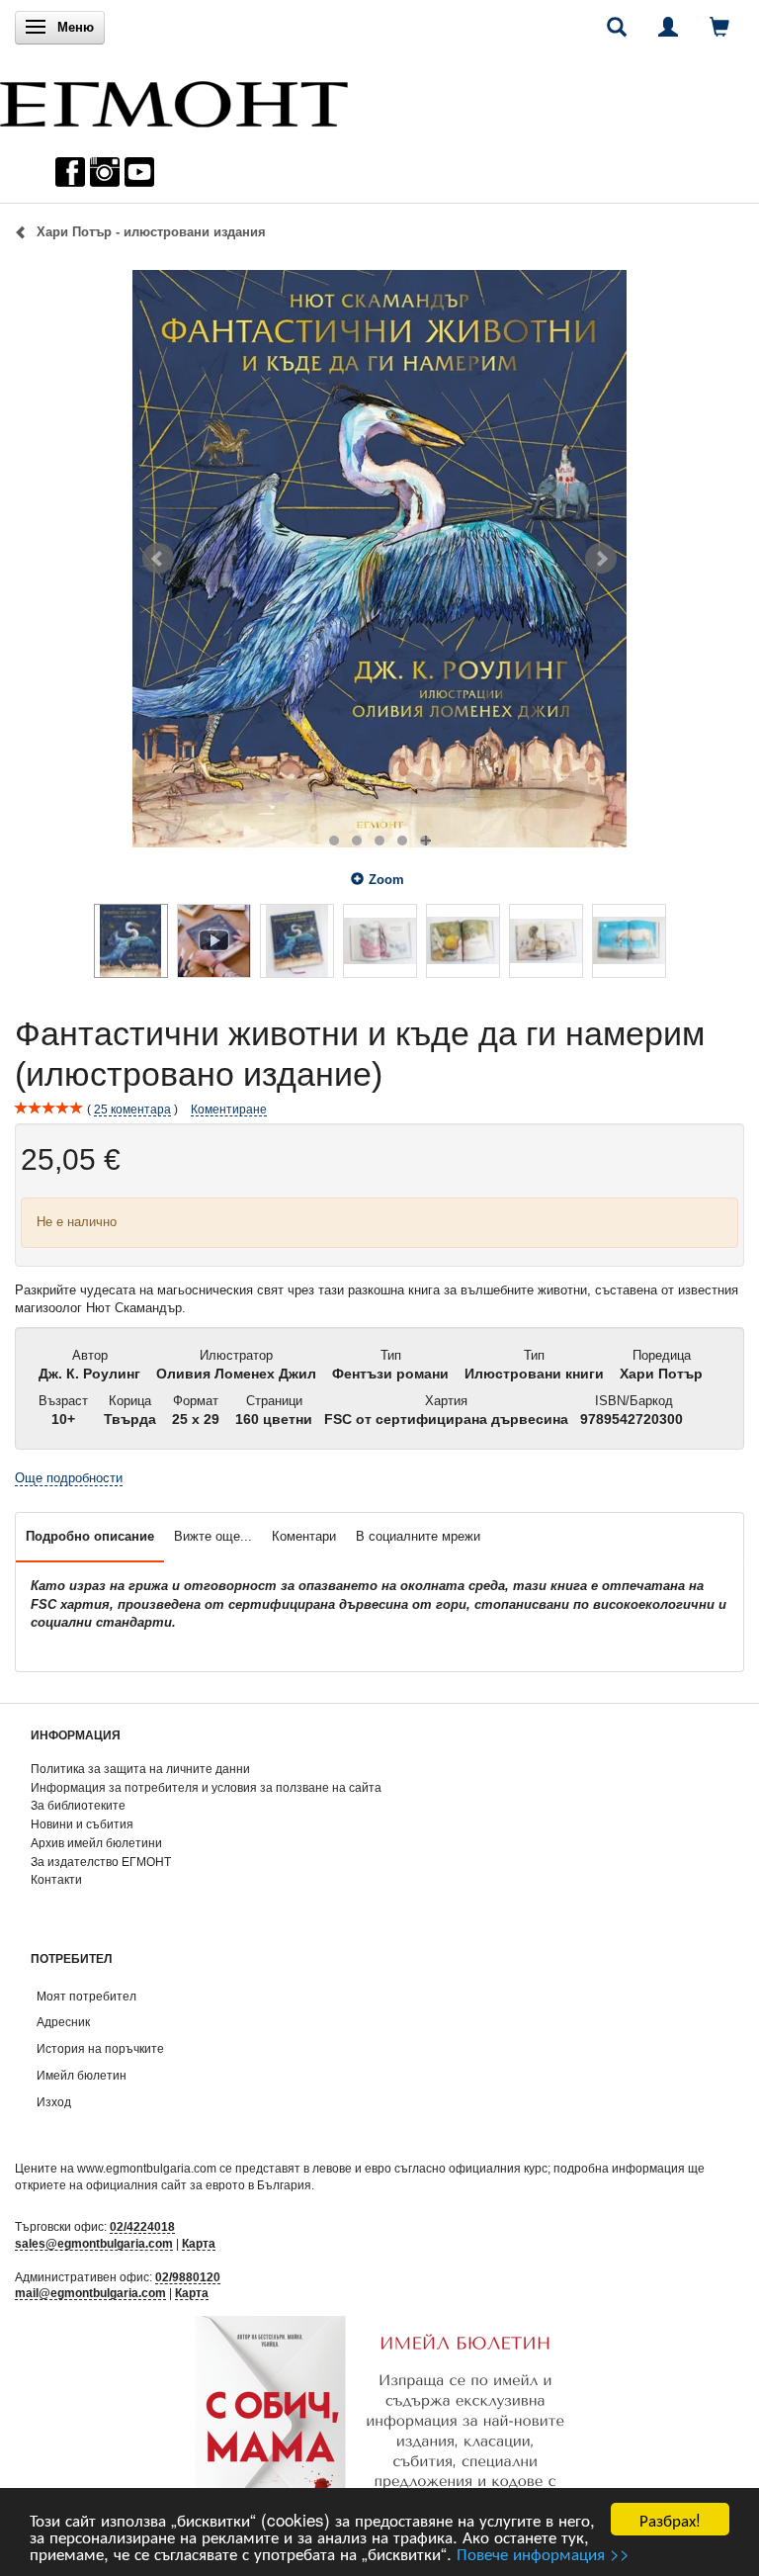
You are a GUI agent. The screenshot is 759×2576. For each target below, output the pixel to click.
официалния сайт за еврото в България (199, 2185)
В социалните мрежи (418, 1536)
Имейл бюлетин (82, 2075)
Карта (199, 2243)
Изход (54, 2102)
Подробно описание (90, 1536)
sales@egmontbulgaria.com (94, 2243)
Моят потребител (86, 1996)
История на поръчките (100, 2048)
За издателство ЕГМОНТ (101, 1862)
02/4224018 (142, 2226)
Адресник (63, 2022)
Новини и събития (82, 1824)
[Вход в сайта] (668, 27)
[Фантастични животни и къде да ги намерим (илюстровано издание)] (379, 559)
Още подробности (69, 1478)
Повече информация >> (543, 2553)
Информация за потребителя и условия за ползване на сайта (206, 1787)
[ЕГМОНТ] (174, 99)
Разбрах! (670, 2519)
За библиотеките (78, 1805)
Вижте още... (213, 1536)
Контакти (56, 1879)
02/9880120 (188, 2277)
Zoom (386, 880)
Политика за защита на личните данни (140, 1769)
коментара (132, 1109)
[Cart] (719, 27)
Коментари (304, 1536)
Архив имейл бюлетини (96, 1843)
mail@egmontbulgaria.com (90, 2293)
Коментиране (229, 1109)
